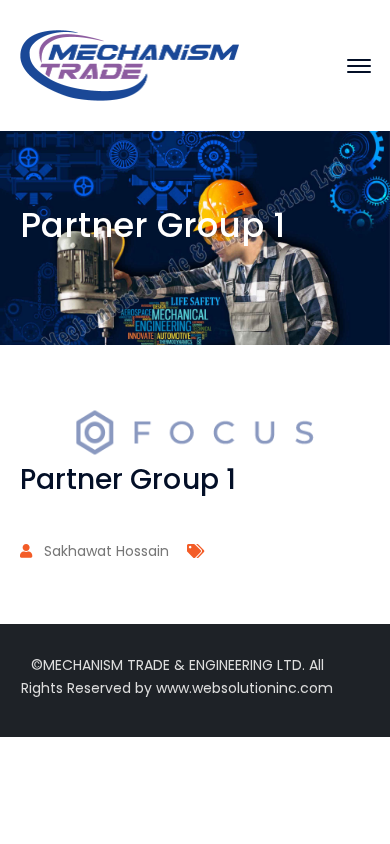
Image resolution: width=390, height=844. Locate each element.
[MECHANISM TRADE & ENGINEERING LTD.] (130, 64)
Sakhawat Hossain (106, 551)
